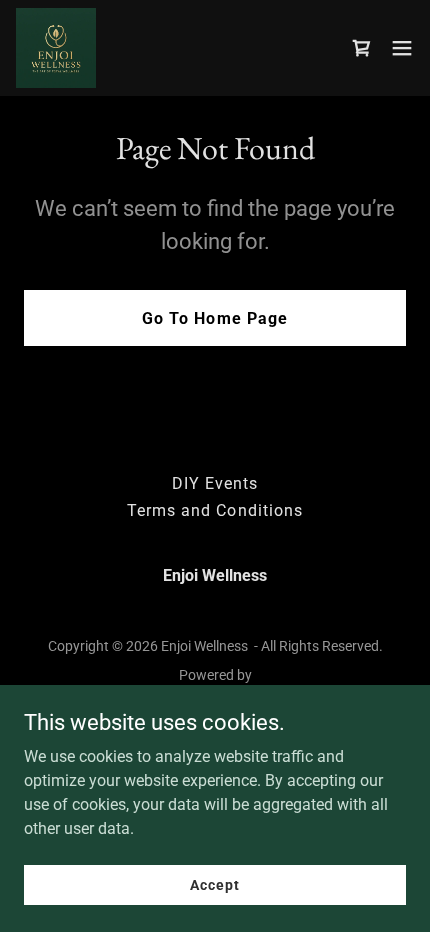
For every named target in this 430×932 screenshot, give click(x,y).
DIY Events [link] (215, 483)
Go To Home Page (214, 318)
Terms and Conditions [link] (214, 510)
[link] (56, 48)
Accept (214, 884)
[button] (402, 48)
